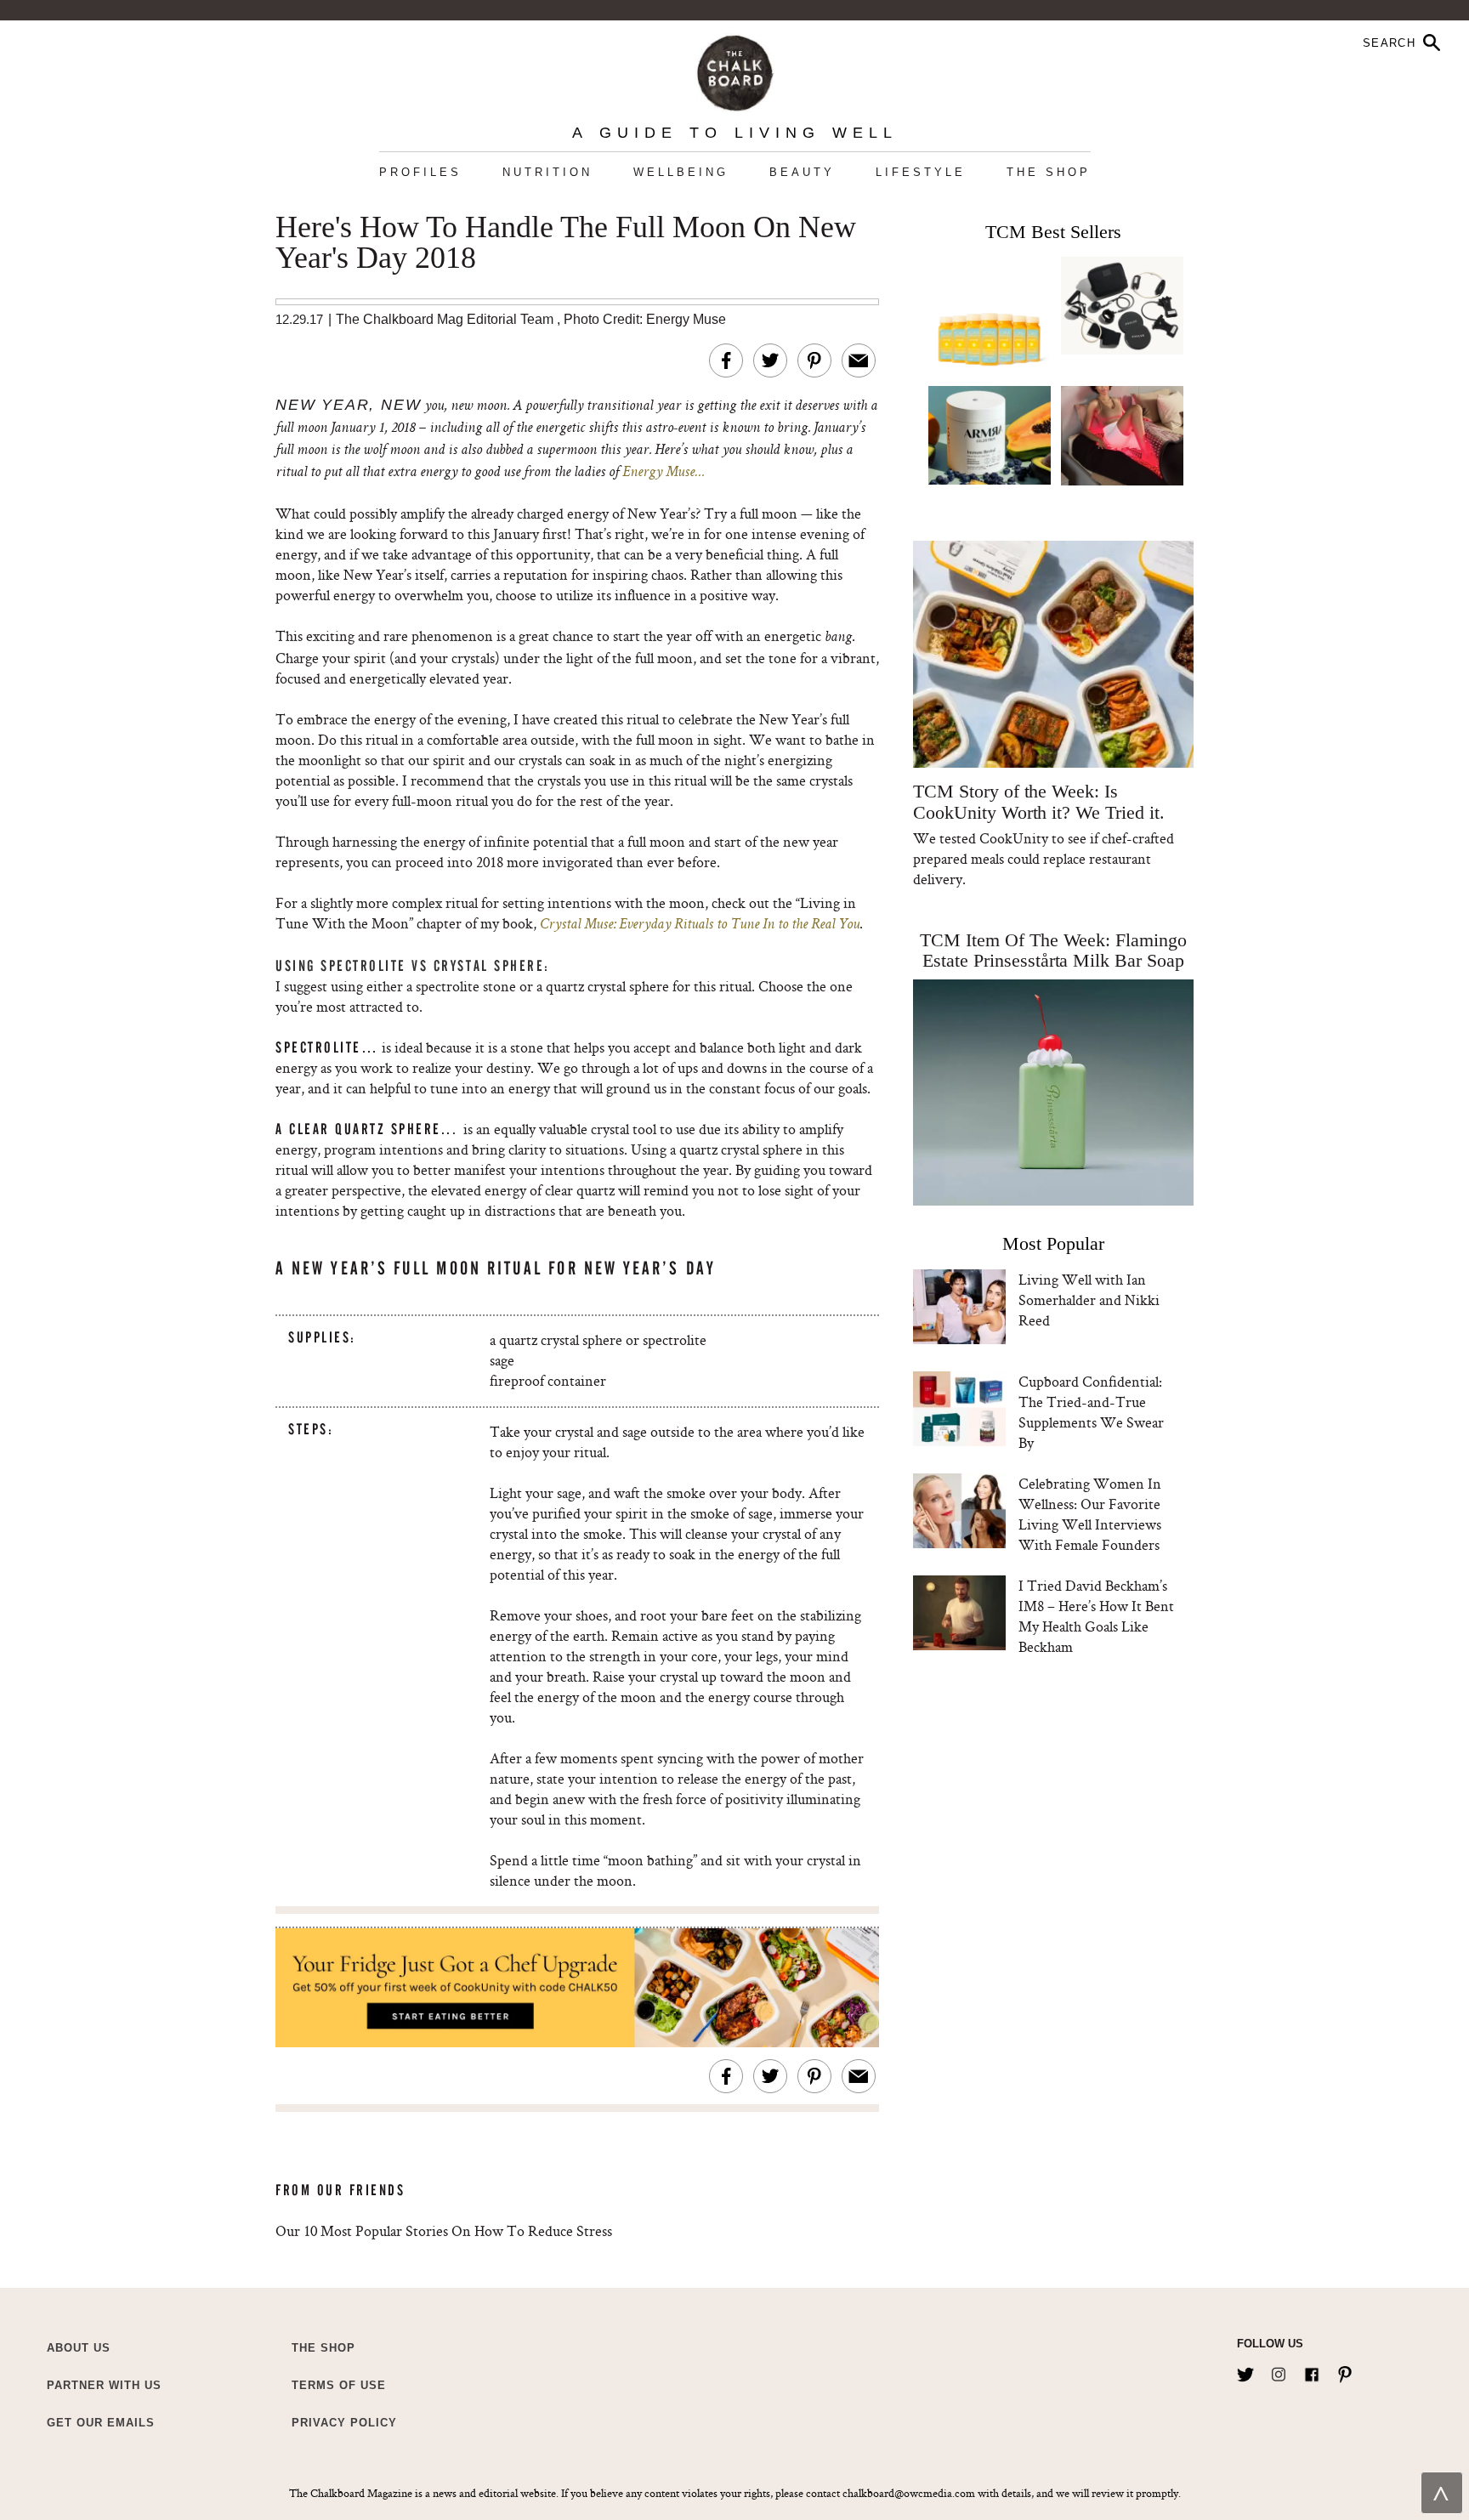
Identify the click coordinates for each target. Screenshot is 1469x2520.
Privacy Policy (344, 2423)
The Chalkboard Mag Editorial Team (446, 319)
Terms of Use (339, 2385)
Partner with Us (104, 2385)
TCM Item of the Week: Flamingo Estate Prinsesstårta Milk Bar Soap (1053, 950)
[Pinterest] (1345, 2371)
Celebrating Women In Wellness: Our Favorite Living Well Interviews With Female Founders (1090, 1514)
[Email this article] (859, 360)
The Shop (1049, 172)
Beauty (802, 172)
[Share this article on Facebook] (726, 360)
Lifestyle (921, 172)
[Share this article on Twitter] (770, 360)
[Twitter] (1245, 2371)
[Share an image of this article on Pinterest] (814, 360)
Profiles (420, 172)
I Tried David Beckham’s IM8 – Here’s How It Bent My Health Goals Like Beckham (1096, 1616)
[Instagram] (1279, 2371)
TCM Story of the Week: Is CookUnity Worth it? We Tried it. (1038, 802)
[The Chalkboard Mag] (735, 69)
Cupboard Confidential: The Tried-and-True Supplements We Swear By (1091, 1412)
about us (79, 2348)
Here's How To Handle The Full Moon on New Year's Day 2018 (566, 243)
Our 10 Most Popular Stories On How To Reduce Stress (444, 2231)
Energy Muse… (663, 473)
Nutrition (547, 172)
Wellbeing (681, 172)
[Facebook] (1312, 2371)
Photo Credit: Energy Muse (645, 319)
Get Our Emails (101, 2423)
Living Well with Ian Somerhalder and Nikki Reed (1089, 1300)
